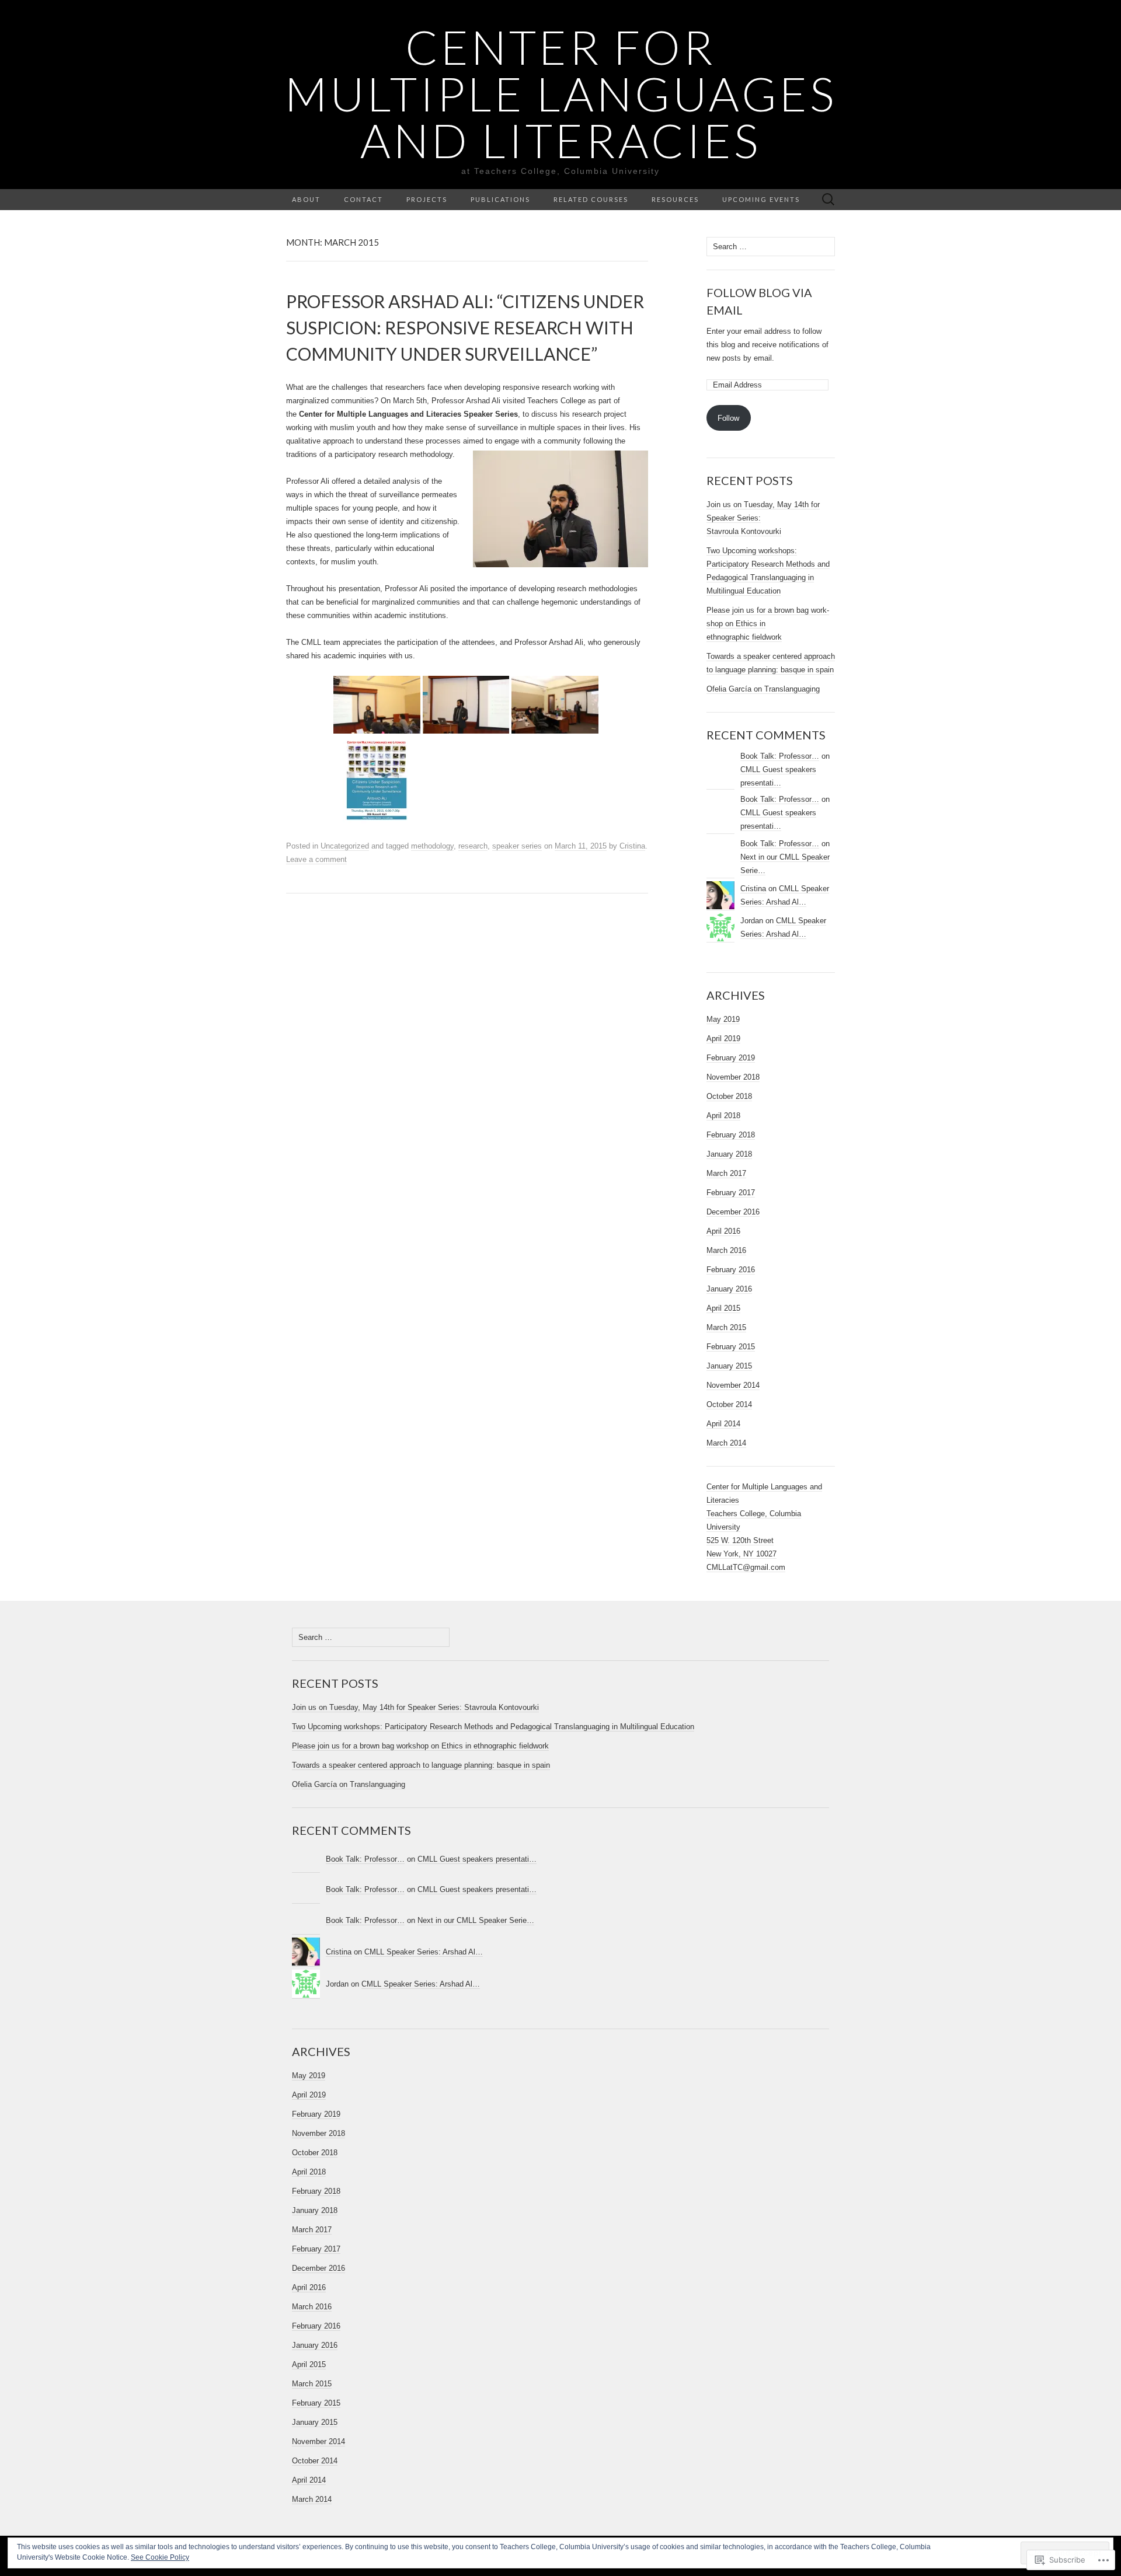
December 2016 (733, 1212)
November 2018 (733, 1077)
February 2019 (731, 1058)
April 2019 (723, 1039)
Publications (500, 199)
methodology (432, 846)
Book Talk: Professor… (780, 756)
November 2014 (733, 1385)
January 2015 (729, 1366)
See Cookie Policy (160, 2557)
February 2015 (731, 1347)
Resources (675, 199)
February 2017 (731, 1193)
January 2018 (729, 1154)
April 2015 (723, 1308)
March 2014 (726, 1443)
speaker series (517, 846)
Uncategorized (345, 846)
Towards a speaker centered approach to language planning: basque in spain (421, 1765)
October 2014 (729, 1404)
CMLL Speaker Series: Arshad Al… (424, 1952)
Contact (363, 199)
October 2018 (729, 1096)
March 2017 (726, 1173)
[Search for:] (828, 200)
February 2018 (731, 1135)
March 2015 (726, 1327)
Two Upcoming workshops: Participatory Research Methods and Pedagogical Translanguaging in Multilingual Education (493, 1727)
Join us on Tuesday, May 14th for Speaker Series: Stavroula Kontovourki (415, 1707)
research (473, 846)
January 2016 (729, 1289)
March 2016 (726, 1250)
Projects (427, 199)
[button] (377, 705)
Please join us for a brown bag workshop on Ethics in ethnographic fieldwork (420, 1746)
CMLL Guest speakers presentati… (477, 1859)
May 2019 (723, 1019)
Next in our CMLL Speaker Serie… (476, 1920)
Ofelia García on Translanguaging (763, 689)
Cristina (632, 846)
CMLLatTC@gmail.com (746, 1567)
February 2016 (731, 1270)
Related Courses (591, 199)
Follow (728, 418)
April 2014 (723, 1424)
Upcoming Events (761, 199)
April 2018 (723, 1116)
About (306, 199)
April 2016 (723, 1231)
